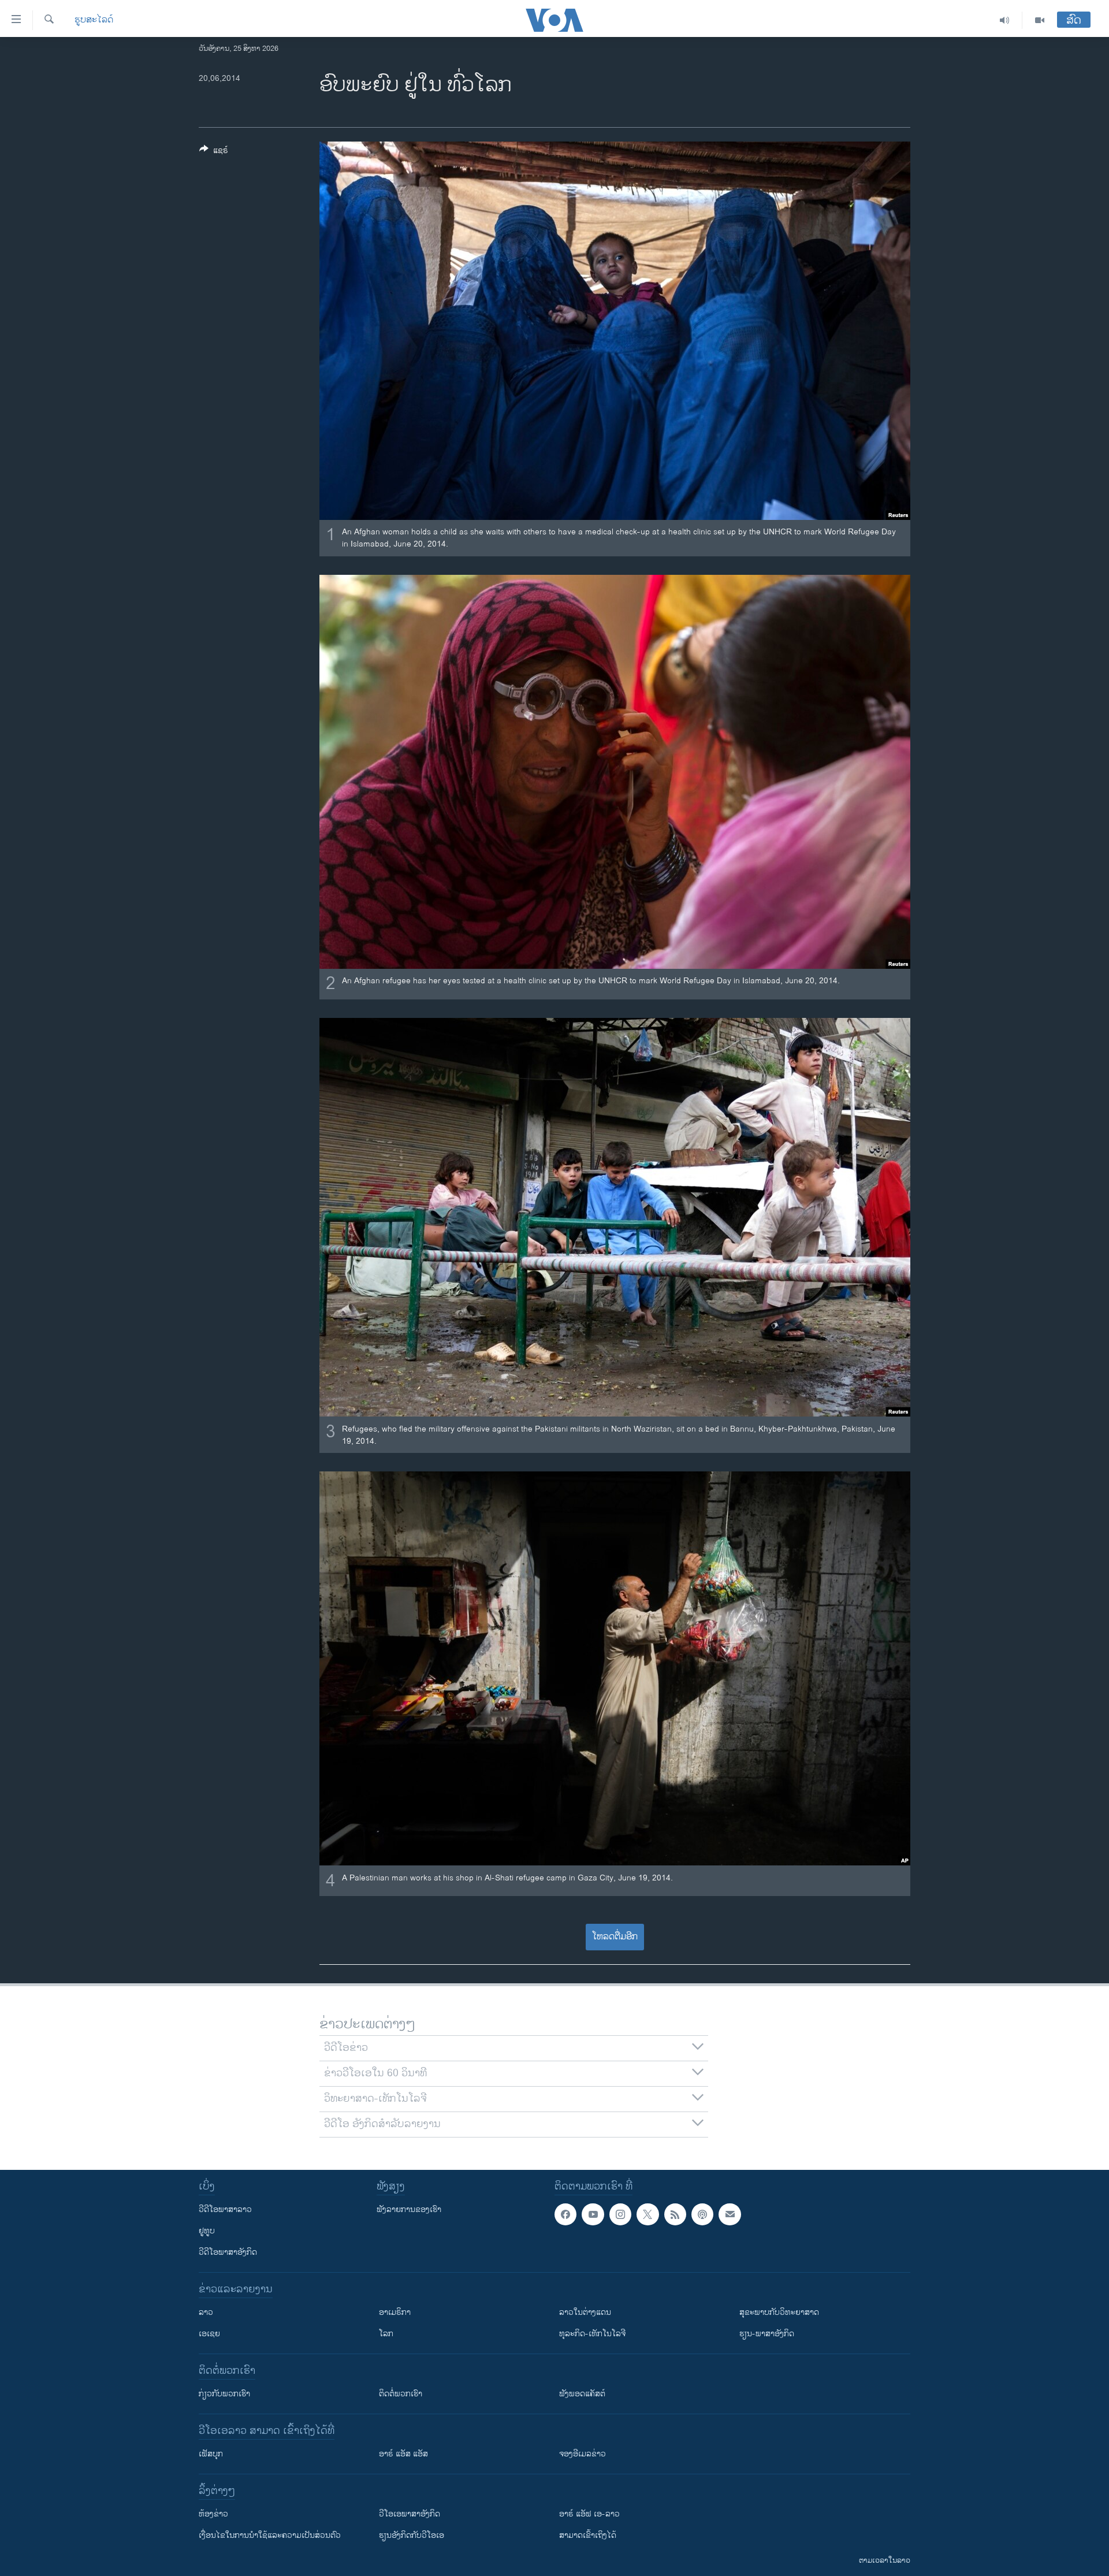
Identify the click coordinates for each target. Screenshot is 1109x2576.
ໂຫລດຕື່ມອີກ (615, 1937)
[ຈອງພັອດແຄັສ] (730, 2214)
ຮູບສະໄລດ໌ (94, 20)
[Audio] (1005, 20)
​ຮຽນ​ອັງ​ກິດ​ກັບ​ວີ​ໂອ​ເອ (412, 2535)
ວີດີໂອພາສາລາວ (225, 2209)
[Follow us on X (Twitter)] (647, 2214)
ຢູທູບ (207, 2231)
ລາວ (206, 2312)
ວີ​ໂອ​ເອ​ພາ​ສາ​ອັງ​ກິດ (410, 2514)
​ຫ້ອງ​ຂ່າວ (213, 2514)
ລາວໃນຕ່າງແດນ (585, 2312)
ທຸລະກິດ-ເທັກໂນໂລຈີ (592, 2334)
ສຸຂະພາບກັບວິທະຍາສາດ (779, 2312)
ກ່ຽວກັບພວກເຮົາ (224, 2394)
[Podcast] (702, 2214)
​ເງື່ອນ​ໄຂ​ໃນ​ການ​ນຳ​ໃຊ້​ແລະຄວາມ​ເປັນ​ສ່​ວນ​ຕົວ (270, 2535)
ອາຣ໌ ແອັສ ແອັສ (403, 2454)
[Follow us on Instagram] (620, 2214)
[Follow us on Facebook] (565, 2214)
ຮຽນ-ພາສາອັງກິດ (767, 2334)
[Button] (214, 152)
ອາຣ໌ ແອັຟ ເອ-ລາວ (589, 2514)
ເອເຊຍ (209, 2334)
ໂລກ (386, 2334)
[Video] (1040, 20)
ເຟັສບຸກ (211, 2454)
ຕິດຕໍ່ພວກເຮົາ (401, 2394)
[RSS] (675, 2214)
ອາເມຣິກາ (395, 2312)
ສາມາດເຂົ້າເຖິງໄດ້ (588, 2535)
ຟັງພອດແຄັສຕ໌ (582, 2394)
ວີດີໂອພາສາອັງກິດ (228, 2252)
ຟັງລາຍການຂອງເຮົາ (409, 2209)
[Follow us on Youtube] (593, 2214)
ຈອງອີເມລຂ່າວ (583, 2454)
